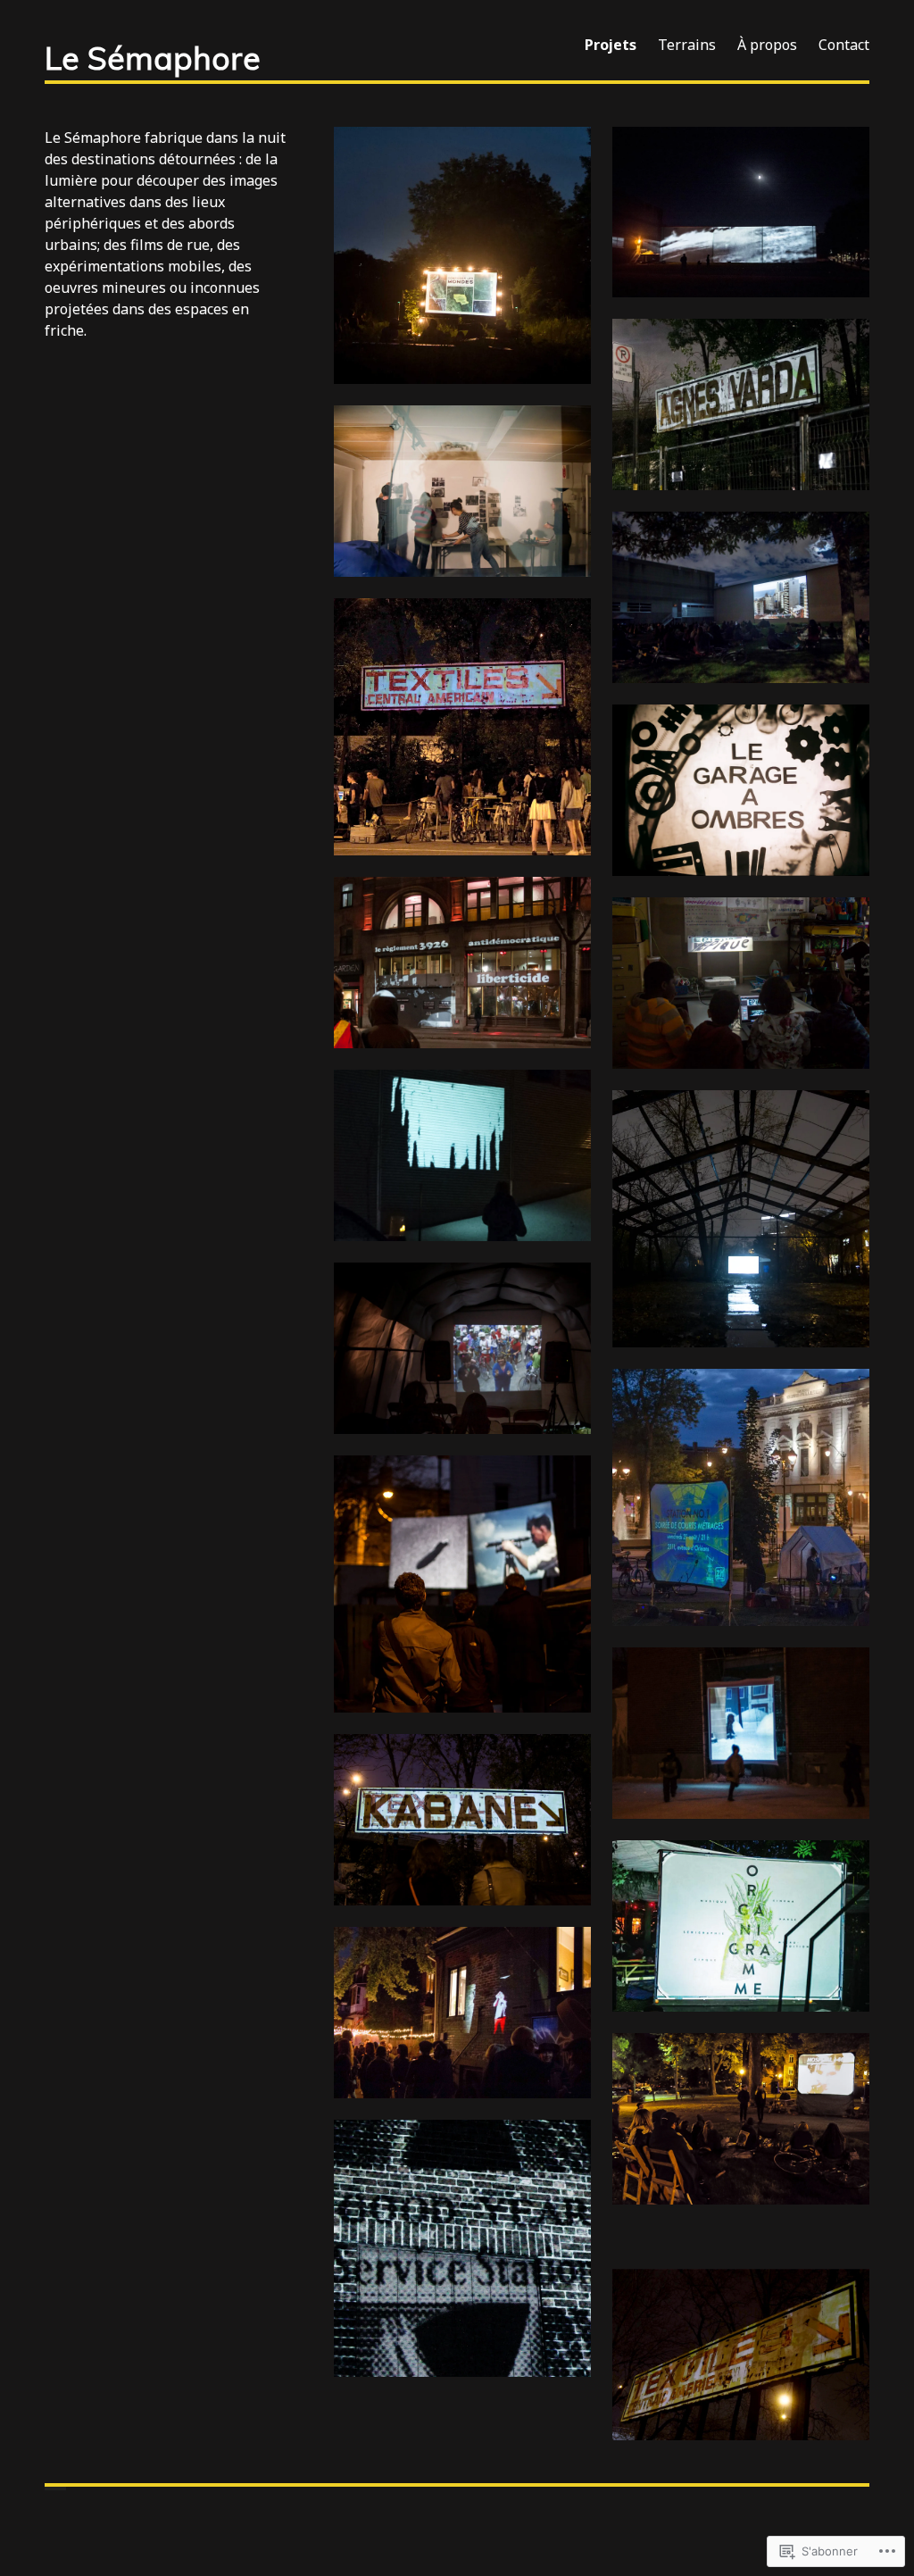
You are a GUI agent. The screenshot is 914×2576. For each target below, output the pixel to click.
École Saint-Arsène (741, 1734)
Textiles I (463, 728)
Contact (844, 45)
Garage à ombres (741, 791)
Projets (611, 45)
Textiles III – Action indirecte (463, 1821)
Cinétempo (462, 1349)
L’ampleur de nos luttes (462, 963)
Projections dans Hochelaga (741, 2259)
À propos (767, 45)
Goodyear (462, 2249)
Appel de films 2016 (741, 2120)
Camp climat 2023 (462, 256)
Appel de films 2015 (741, 1498)
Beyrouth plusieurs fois (741, 598)
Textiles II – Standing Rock (741, 2355)
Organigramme (741, 1927)
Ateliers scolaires (741, 984)
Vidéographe (463, 492)
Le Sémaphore (153, 58)
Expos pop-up (462, 2013)
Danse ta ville (741, 2238)
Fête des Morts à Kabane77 (741, 1220)
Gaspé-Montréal (463, 1156)
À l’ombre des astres (741, 213)
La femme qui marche (741, 405)
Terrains (687, 45)
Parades (462, 1585)
